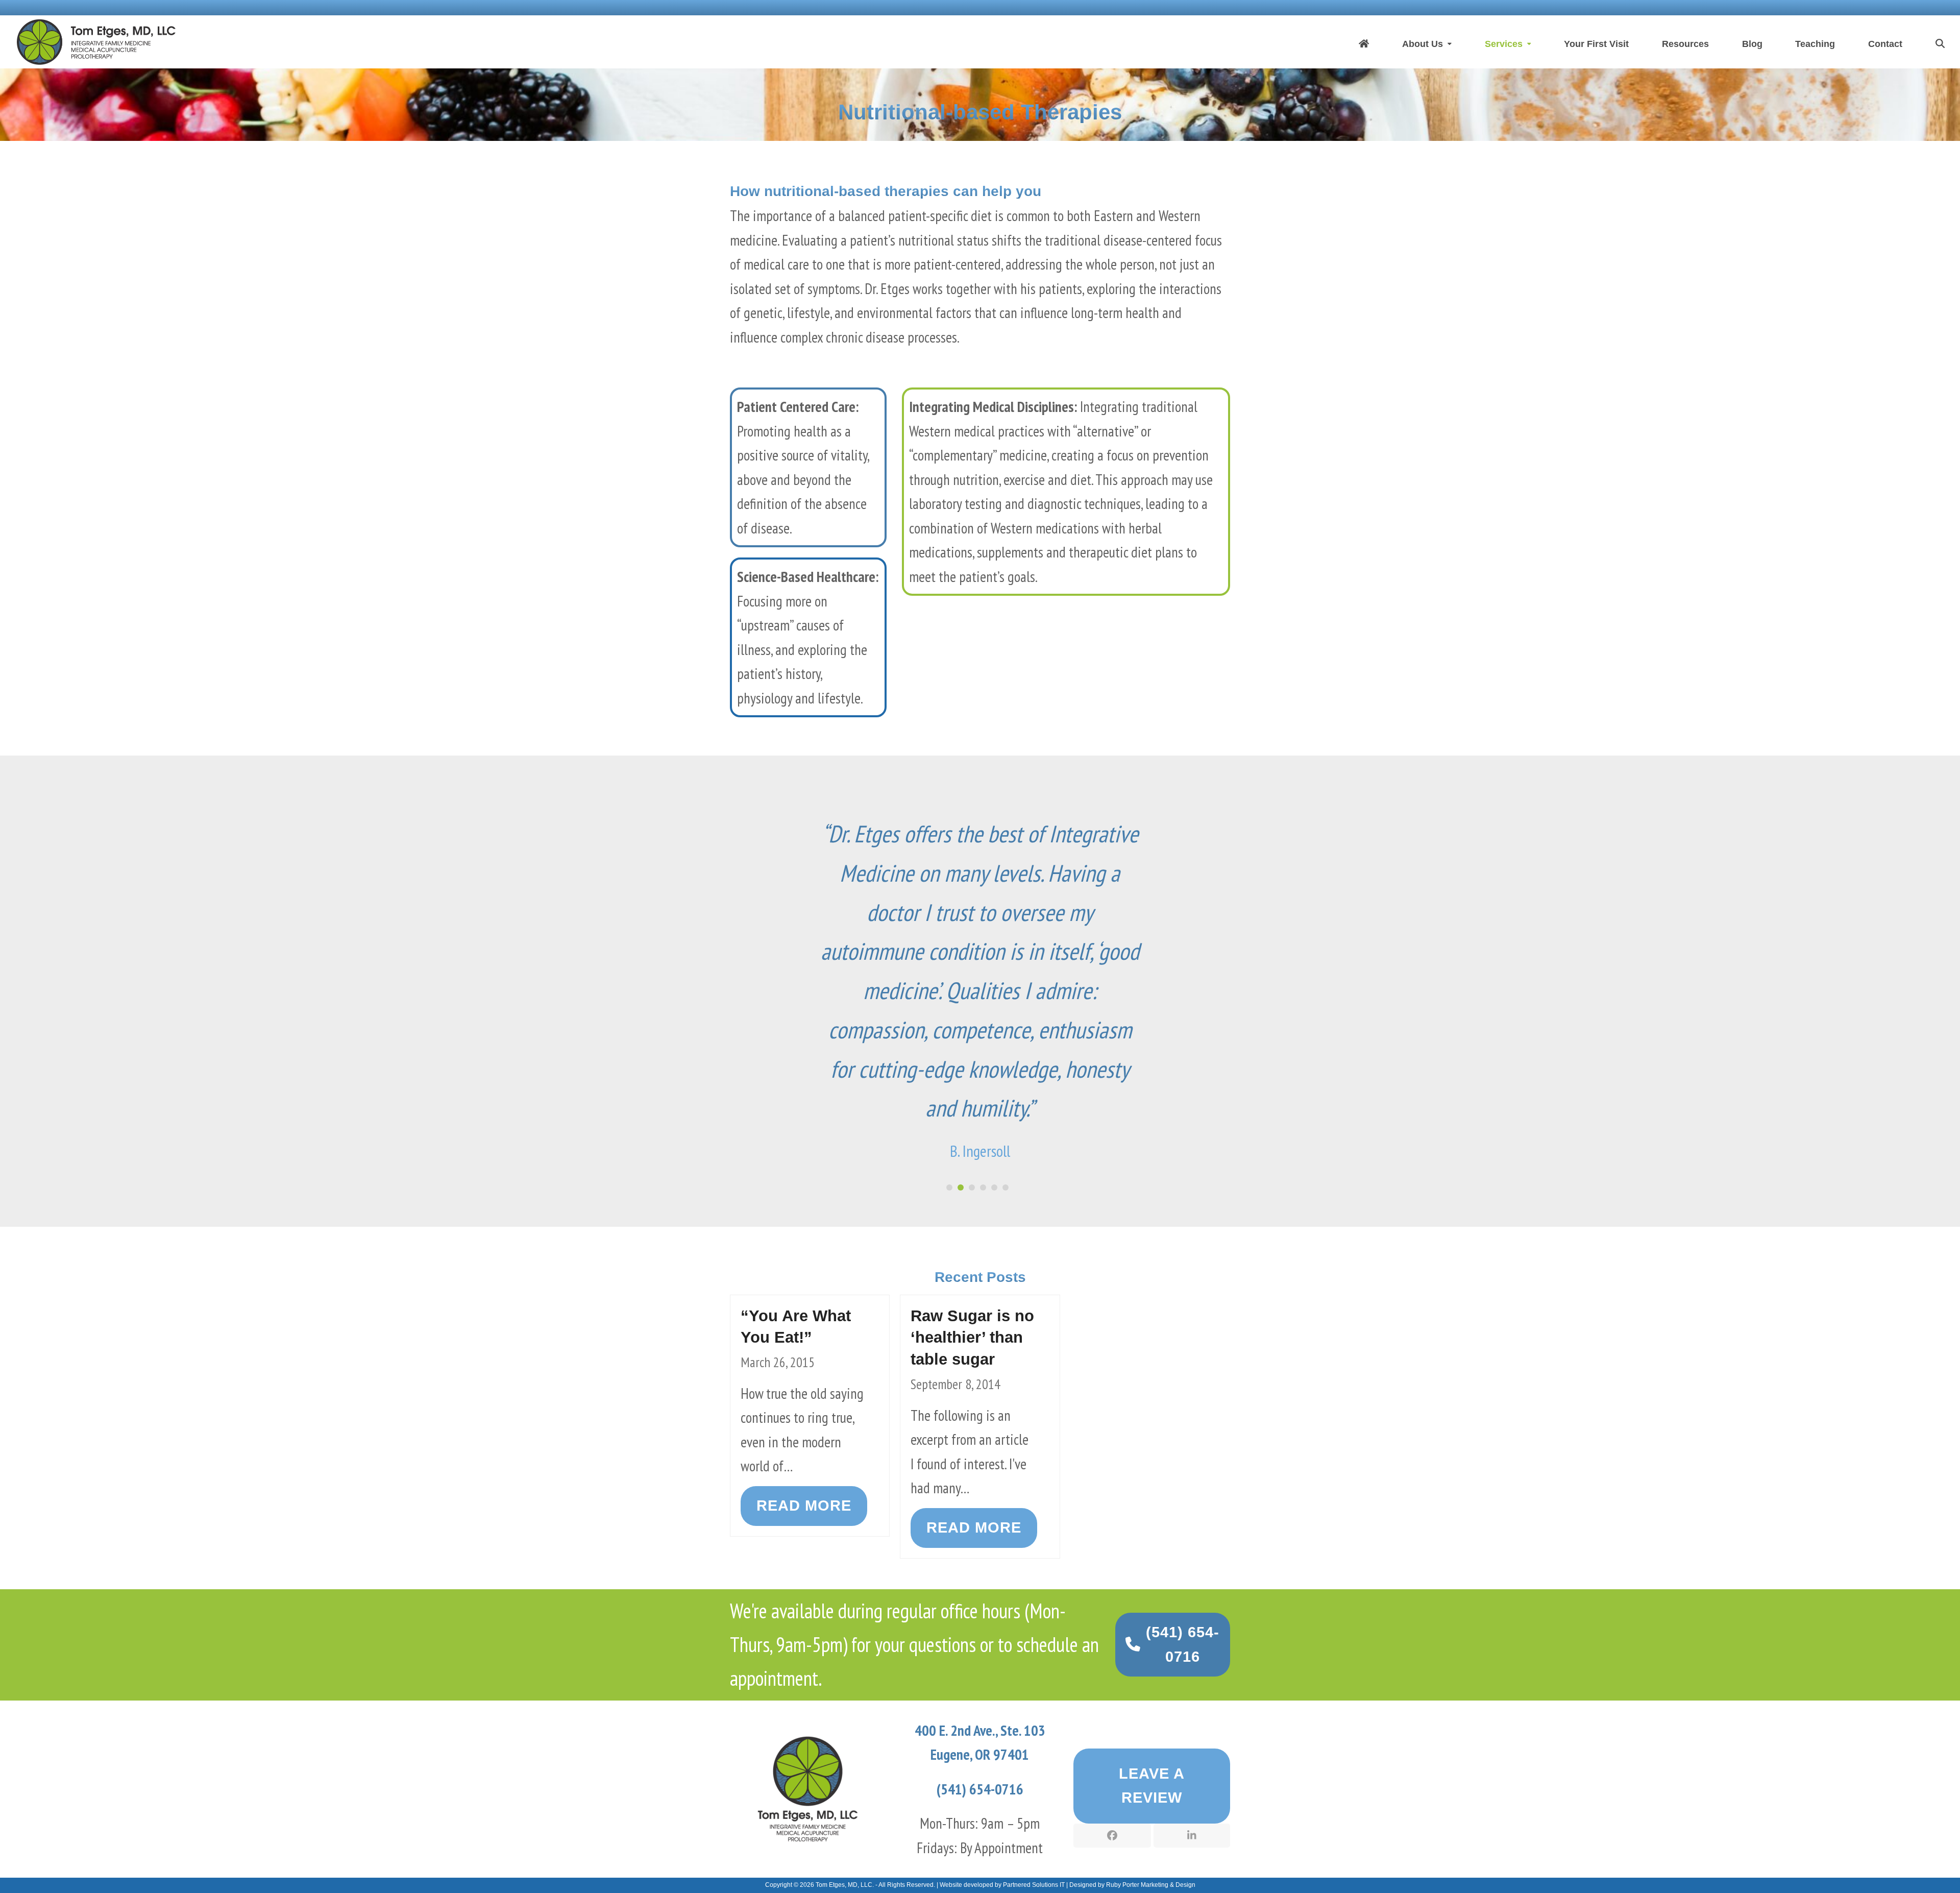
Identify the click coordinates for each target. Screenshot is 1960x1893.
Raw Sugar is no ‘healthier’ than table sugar (972, 1494)
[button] (1940, 42)
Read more (804, 1662)
